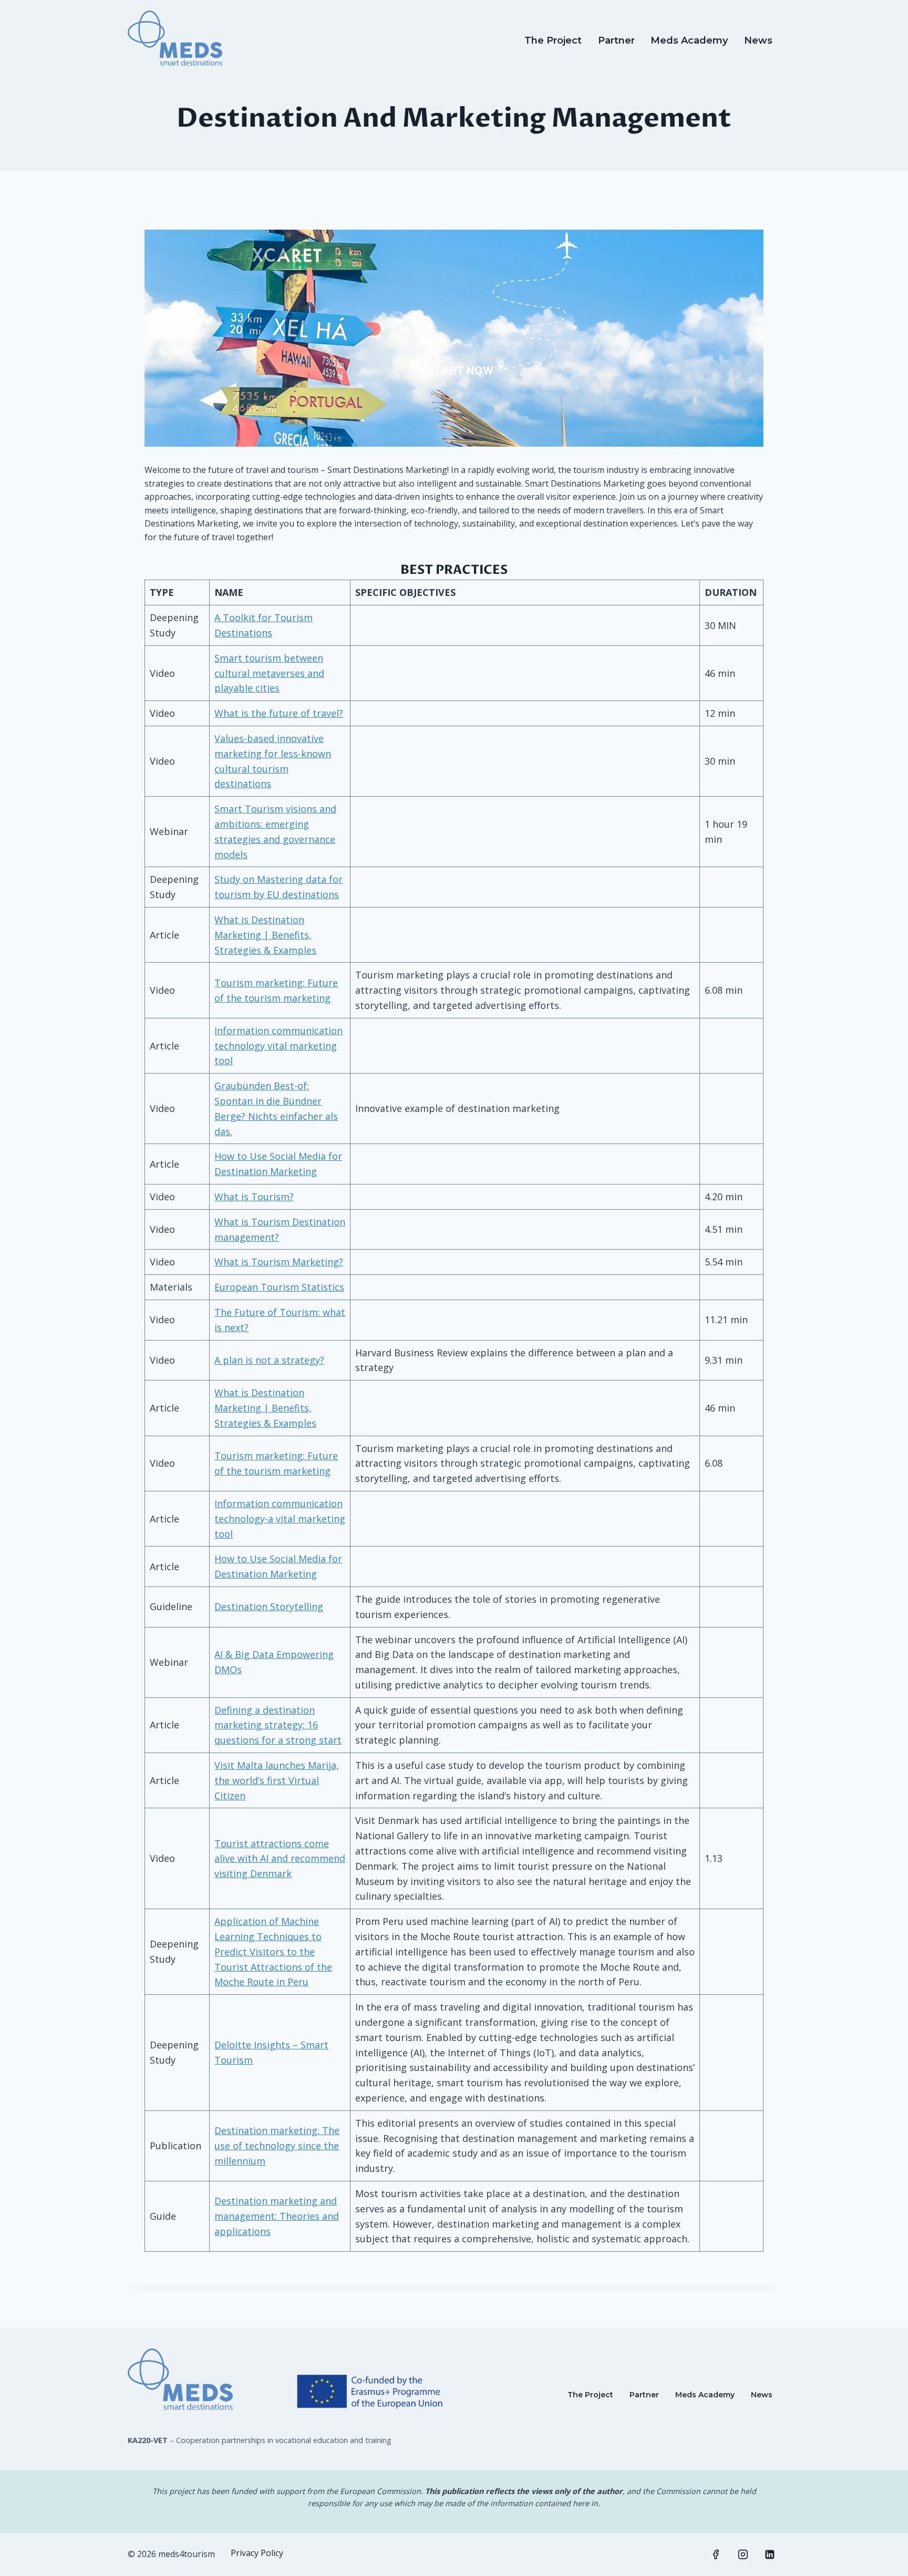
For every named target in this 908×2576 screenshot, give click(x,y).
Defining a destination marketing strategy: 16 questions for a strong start (278, 1725)
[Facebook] (716, 2554)
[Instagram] (743, 2554)
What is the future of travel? (279, 713)
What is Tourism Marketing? (279, 1262)
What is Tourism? (254, 1197)
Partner (616, 40)
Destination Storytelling (269, 1606)
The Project (553, 40)
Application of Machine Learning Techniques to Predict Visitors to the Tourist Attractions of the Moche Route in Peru (273, 1951)
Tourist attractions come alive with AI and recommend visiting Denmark (280, 1859)
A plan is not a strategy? (269, 1360)
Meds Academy (689, 40)
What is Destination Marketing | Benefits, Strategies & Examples (265, 935)
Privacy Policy (257, 2553)
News (758, 40)
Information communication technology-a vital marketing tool (280, 1519)
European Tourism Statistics (279, 1287)
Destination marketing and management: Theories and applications (277, 2216)
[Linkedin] (770, 2554)
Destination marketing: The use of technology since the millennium (277, 2146)
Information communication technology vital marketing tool (278, 1046)
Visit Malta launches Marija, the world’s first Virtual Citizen (277, 1780)
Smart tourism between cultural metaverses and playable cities (269, 673)
